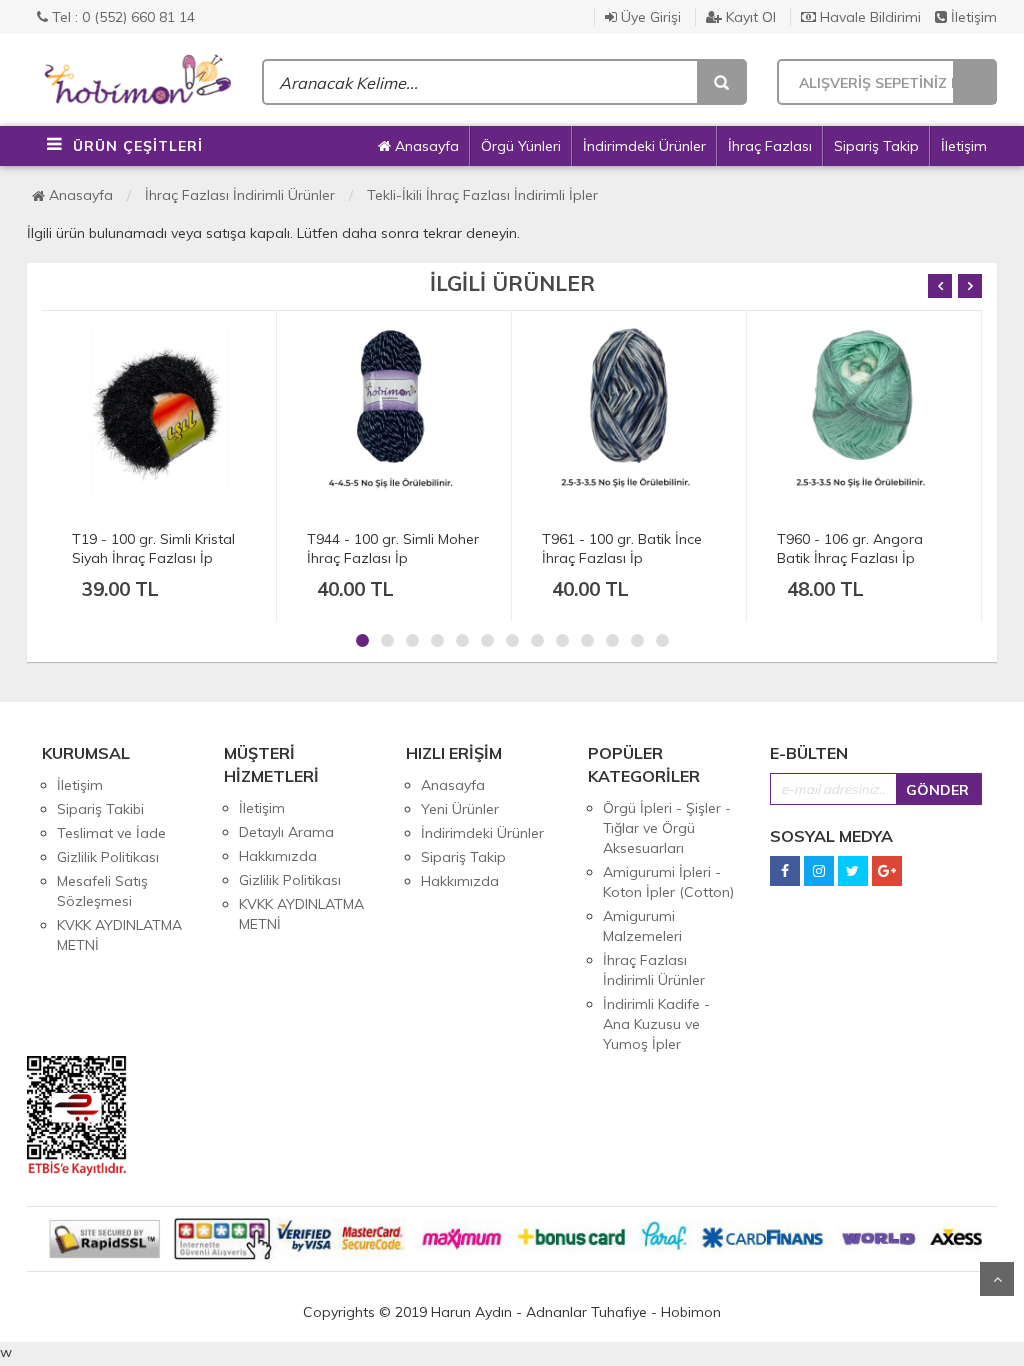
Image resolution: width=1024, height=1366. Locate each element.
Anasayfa (425, 146)
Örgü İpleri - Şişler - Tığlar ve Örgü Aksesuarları (667, 828)
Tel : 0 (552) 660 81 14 (121, 17)
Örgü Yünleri (521, 146)
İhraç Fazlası (770, 146)
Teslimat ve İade (111, 833)
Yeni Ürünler (460, 809)
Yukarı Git (997, 1279)
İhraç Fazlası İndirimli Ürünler (240, 195)
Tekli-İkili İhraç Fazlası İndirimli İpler (482, 195)
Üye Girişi (649, 17)
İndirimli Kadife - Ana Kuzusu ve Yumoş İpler (656, 1024)
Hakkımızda (278, 856)
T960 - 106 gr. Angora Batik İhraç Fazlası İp (615, 548)
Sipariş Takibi (100, 809)
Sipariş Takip (876, 146)
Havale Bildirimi (868, 17)
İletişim (972, 17)
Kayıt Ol (749, 17)
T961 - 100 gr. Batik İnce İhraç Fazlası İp (387, 548)
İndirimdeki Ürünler (644, 146)
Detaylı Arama (286, 832)
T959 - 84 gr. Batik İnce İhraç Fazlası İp (853, 548)
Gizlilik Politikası (108, 857)
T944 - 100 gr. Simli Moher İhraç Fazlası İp (158, 548)
